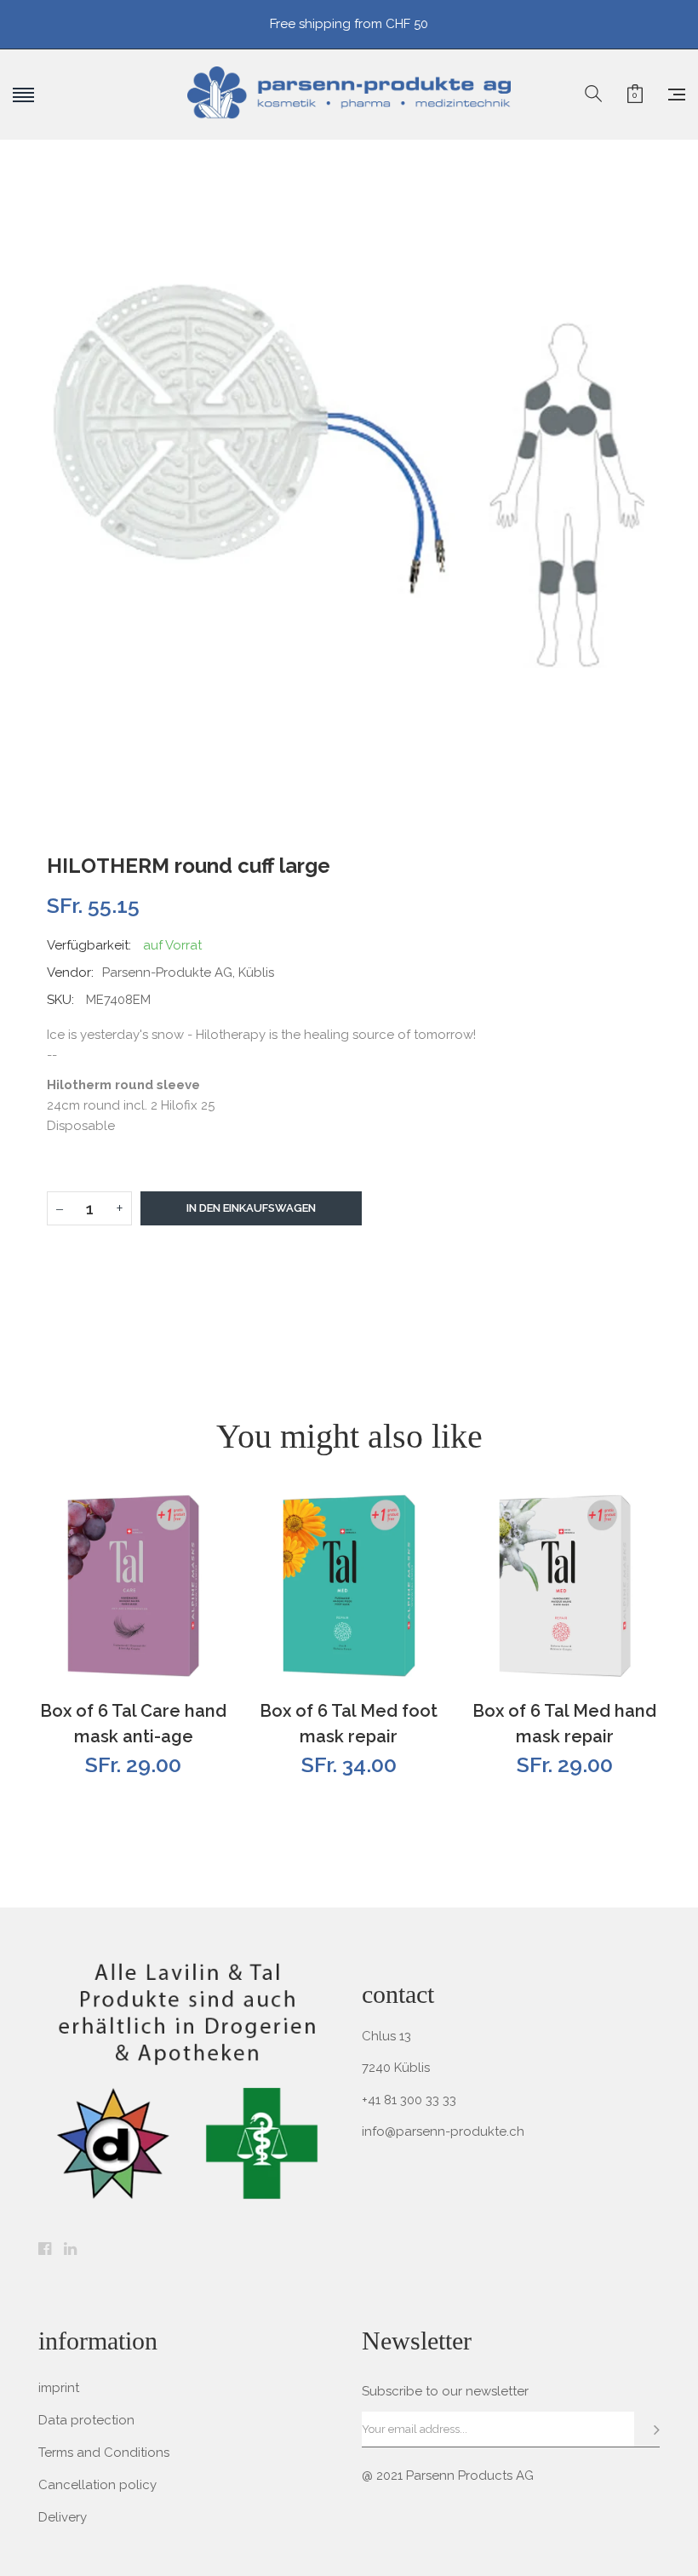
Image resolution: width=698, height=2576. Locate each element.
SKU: (60, 1000)
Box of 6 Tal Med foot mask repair (349, 1724)
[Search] (593, 95)
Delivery (63, 2517)
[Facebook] (45, 2250)
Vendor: (70, 972)
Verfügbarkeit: (89, 945)
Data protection (86, 2420)
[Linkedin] (70, 2250)
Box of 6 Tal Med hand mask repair (564, 1724)
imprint (59, 2388)
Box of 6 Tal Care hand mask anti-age (133, 1724)
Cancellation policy (97, 2485)
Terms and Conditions (104, 2453)
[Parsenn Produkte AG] (349, 95)
